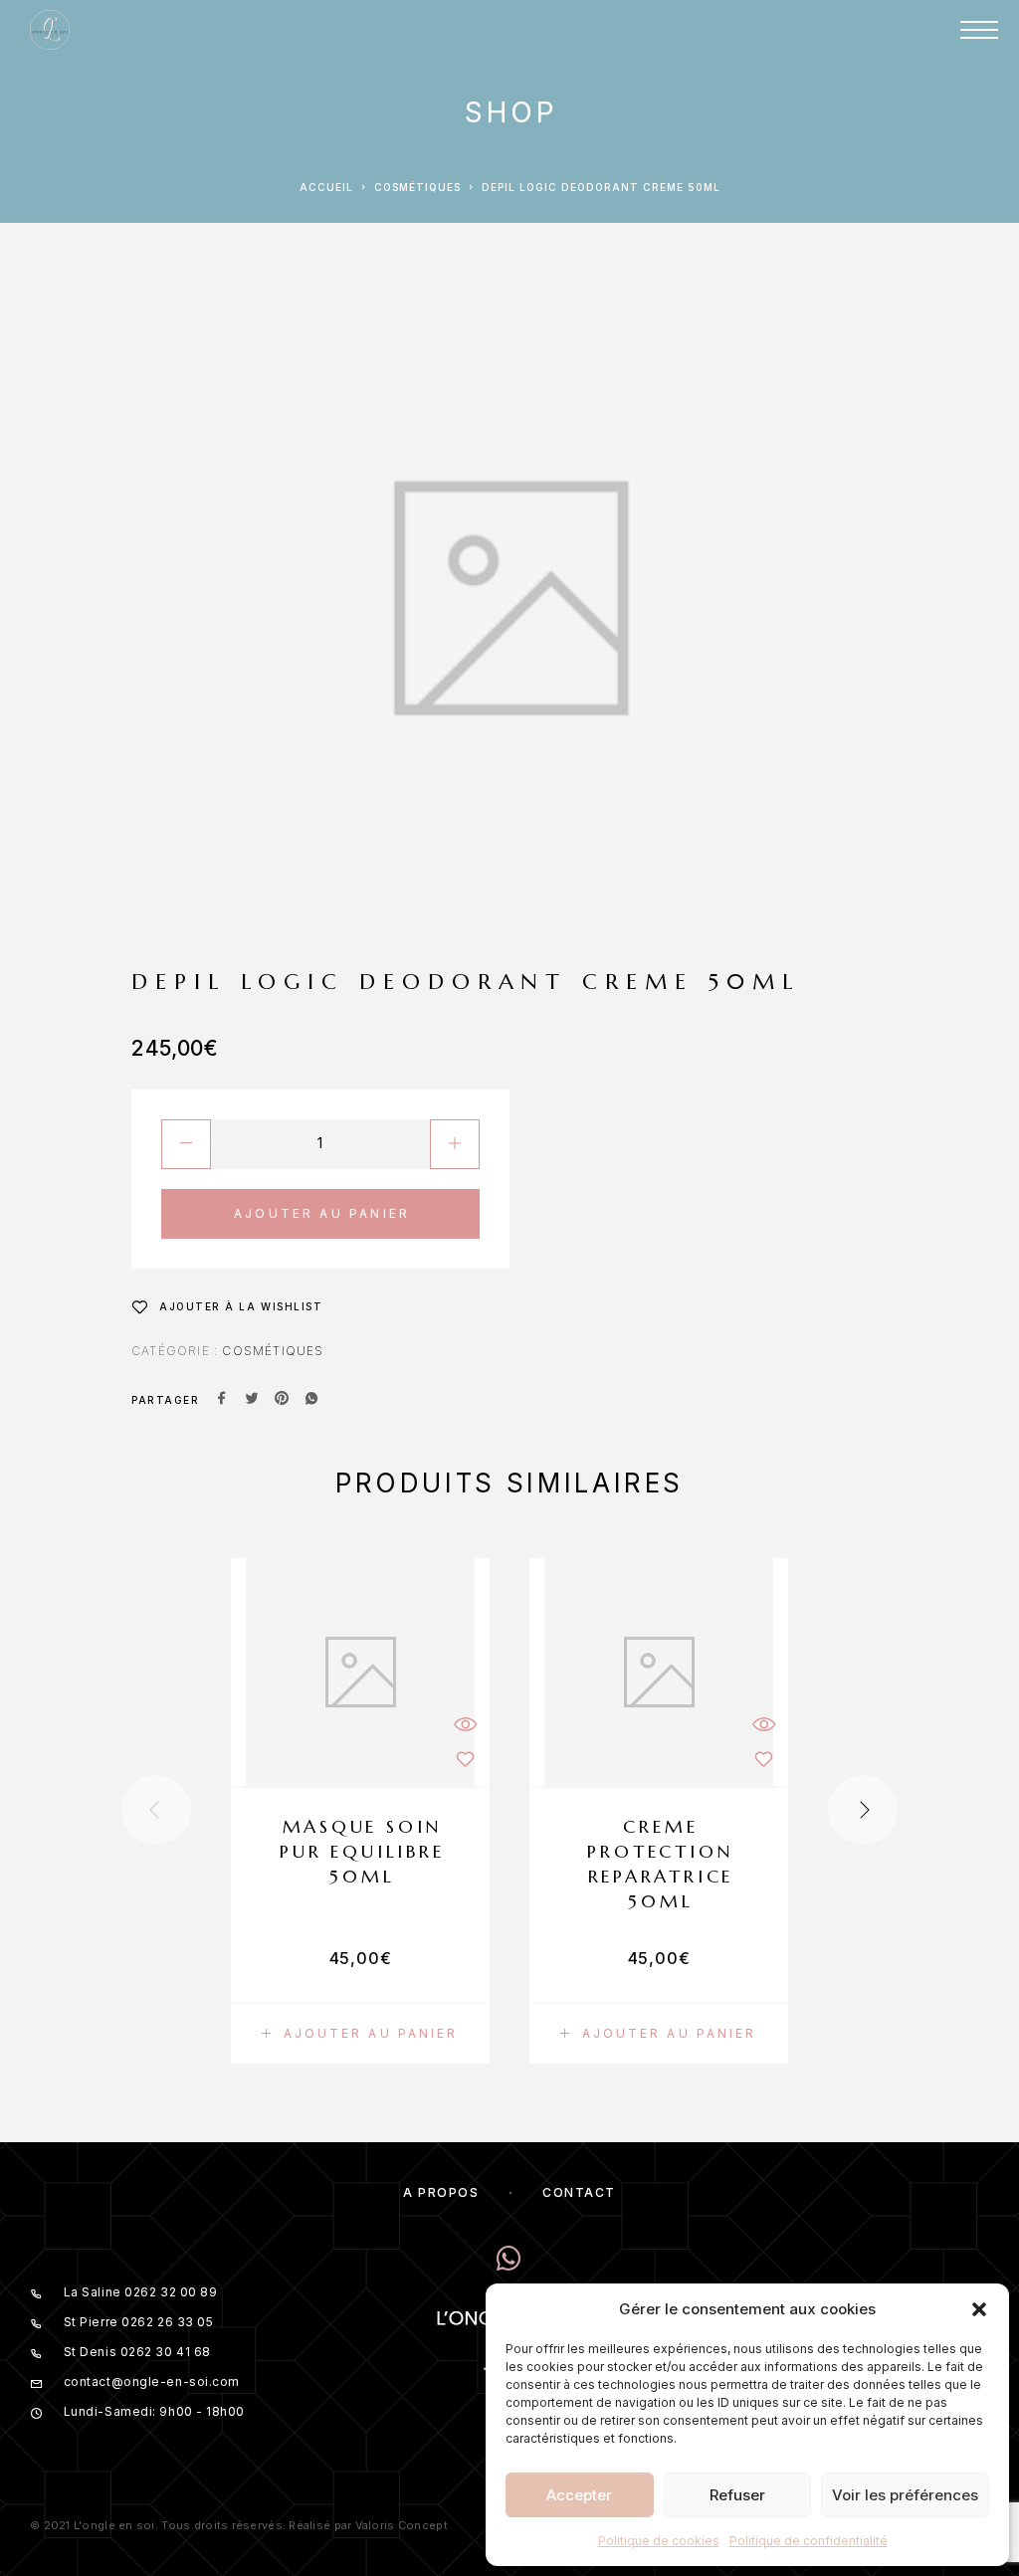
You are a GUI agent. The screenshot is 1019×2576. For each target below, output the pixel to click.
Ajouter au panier (322, 1213)
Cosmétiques (417, 187)
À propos (441, 2192)
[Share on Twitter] (252, 1400)
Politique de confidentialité (809, 2541)
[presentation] (156, 1810)
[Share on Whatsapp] (311, 1400)
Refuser (737, 2495)
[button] (979, 2309)
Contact (579, 2192)
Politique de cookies (659, 2541)
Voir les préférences (905, 2495)
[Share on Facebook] (222, 1400)
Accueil (326, 187)
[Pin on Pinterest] (282, 1400)
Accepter (579, 2495)
